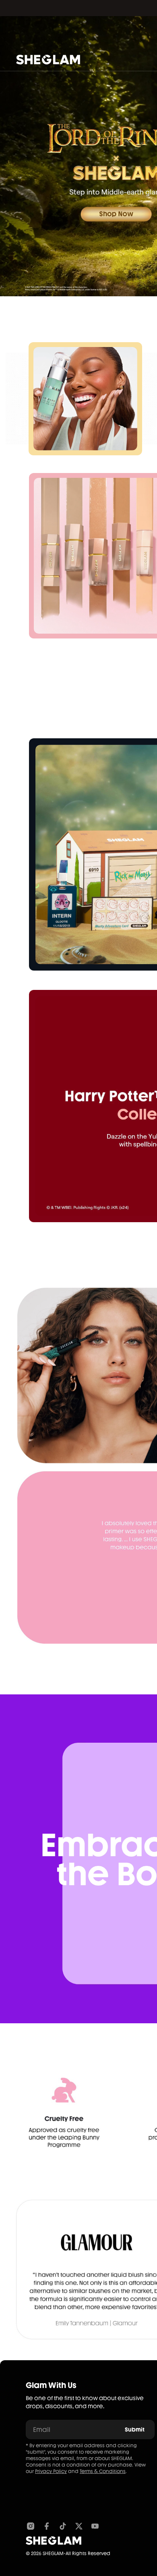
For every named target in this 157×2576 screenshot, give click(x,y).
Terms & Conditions (103, 2471)
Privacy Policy (51, 2471)
